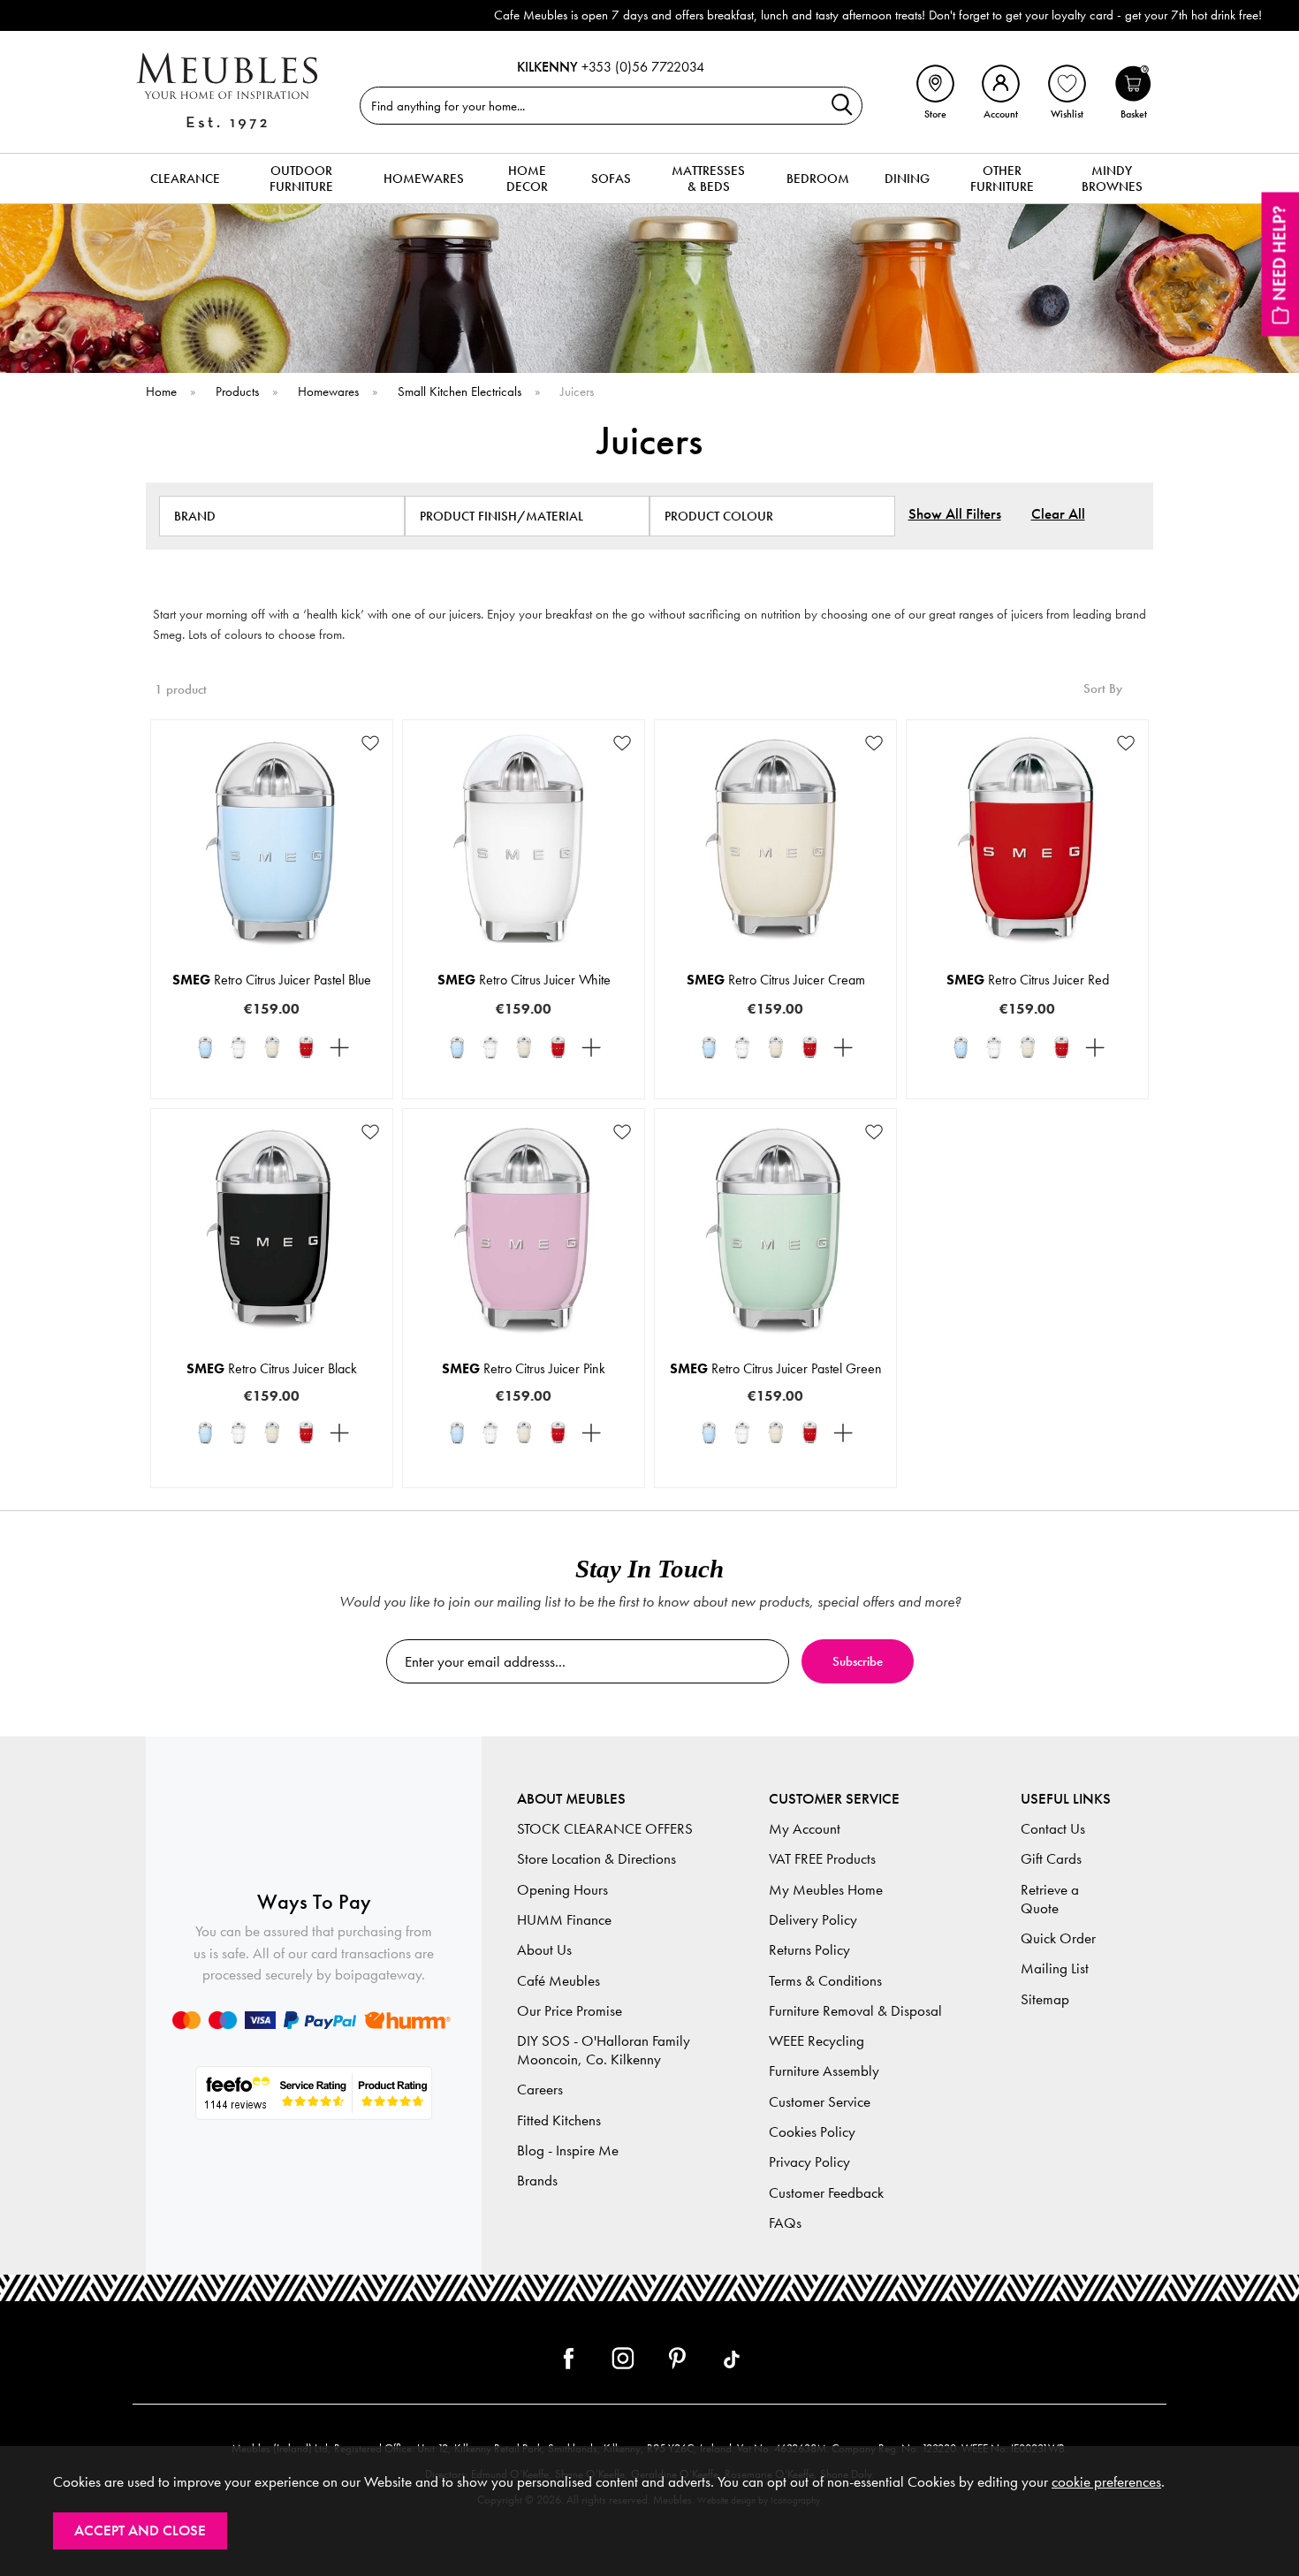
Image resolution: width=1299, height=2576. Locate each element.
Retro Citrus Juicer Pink (524, 1368)
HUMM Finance (564, 1920)
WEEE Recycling (817, 2041)
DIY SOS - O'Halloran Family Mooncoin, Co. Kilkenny (604, 2050)
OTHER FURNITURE (1002, 179)
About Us (544, 1950)
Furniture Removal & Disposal (855, 2011)
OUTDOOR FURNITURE (301, 179)
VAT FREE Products (822, 1859)
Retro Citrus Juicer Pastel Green (776, 1368)
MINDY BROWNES (1112, 179)
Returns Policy (809, 1950)
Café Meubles (558, 1981)
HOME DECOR (527, 179)
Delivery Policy (813, 1920)
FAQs (785, 2223)
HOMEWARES (424, 179)
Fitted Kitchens (559, 2120)
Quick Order (1058, 1938)
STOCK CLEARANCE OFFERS (605, 1829)
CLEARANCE (185, 179)
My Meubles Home (826, 1890)
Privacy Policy (809, 2162)
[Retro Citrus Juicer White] (239, 1047)
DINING (907, 179)
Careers (540, 2090)
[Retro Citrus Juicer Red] (306, 1047)
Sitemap (1045, 1999)
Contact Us (1053, 1829)
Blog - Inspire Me (568, 2150)
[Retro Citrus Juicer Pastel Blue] (205, 1047)
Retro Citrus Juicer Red (1028, 980)
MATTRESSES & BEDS (708, 179)
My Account (805, 1829)
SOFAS (611, 179)
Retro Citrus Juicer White (524, 980)
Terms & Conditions (825, 1981)
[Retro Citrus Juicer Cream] (272, 1047)
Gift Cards (1051, 1859)
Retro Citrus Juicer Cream (776, 980)
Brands (537, 2181)
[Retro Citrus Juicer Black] (339, 1047)
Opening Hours (562, 1890)
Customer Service (820, 2102)
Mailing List (1055, 1968)
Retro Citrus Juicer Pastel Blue (272, 980)
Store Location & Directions (596, 1859)
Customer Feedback (826, 2193)
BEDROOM (818, 179)
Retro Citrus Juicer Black (272, 1368)
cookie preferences (1106, 2482)
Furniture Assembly (824, 2071)
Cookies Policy (812, 2132)
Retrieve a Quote (1050, 1899)
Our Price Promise (570, 2011)
